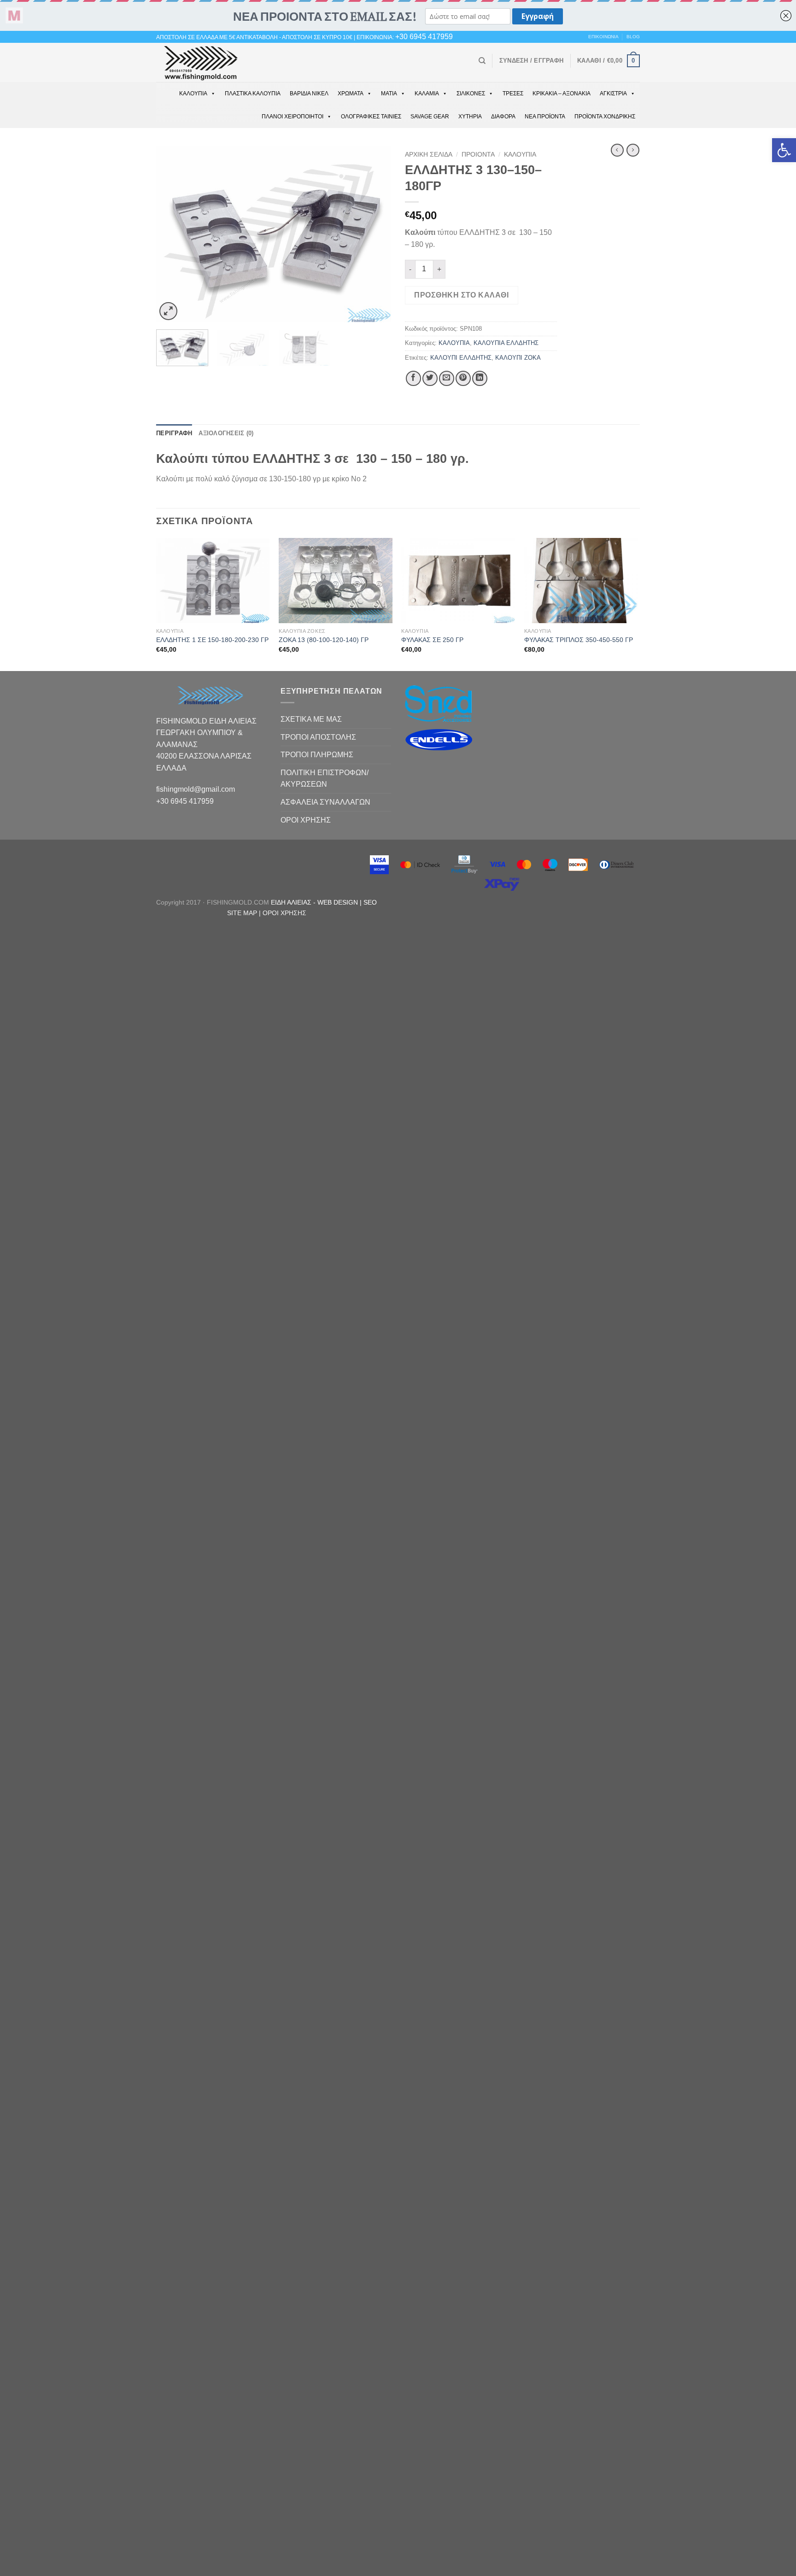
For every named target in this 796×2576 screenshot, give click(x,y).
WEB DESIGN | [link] (340, 902)
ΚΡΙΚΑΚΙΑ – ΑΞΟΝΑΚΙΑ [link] (562, 93)
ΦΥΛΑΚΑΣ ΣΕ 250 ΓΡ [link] (432, 640)
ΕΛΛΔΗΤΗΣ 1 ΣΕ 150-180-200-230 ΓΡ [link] (212, 640)
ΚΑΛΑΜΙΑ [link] (427, 93)
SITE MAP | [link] (245, 913)
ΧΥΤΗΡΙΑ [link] (470, 117)
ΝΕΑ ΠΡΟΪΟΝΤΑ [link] (545, 117)
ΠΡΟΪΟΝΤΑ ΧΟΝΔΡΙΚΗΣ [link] (605, 117)
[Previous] (172, 235)
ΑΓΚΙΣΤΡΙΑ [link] (613, 93)
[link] (784, 150)
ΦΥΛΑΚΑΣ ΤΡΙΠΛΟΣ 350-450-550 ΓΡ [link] (579, 640)
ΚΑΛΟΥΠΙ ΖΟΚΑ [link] (518, 358)
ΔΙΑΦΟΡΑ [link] (503, 117)
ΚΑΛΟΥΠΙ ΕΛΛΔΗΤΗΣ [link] (461, 358)
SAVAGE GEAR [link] (430, 117)
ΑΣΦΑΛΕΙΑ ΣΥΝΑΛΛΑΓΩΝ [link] (325, 802)
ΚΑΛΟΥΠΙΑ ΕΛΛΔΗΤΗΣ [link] (506, 343)
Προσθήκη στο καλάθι (461, 295)
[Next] (375, 235)
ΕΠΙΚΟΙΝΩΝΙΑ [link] (603, 37)
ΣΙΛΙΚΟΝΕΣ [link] (471, 93)
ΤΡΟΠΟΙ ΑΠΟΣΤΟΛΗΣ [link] (318, 737)
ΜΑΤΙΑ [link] (389, 93)
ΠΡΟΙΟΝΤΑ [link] (478, 155)
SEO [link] (370, 902)
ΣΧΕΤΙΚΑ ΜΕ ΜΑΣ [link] (311, 719)
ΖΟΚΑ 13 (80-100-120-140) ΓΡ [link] (324, 640)
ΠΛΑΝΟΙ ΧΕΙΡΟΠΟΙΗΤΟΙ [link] (293, 117)
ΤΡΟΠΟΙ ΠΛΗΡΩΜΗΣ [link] (317, 755)
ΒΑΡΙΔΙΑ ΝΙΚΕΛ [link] (309, 93)
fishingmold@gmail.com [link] (196, 789)
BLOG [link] (633, 37)
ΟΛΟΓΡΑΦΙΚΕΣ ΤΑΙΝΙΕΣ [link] (371, 117)
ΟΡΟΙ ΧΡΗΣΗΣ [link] (306, 820)
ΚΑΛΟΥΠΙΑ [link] (193, 93)
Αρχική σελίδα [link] (429, 155)
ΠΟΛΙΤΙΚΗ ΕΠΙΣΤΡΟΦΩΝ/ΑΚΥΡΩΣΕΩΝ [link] (325, 779)
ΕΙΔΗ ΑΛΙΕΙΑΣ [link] (292, 902)
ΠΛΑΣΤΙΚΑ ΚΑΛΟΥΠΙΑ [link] (253, 93)
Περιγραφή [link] (174, 433)
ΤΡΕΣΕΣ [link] (513, 93)
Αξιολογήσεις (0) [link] (226, 433)
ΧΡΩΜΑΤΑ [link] (351, 93)
